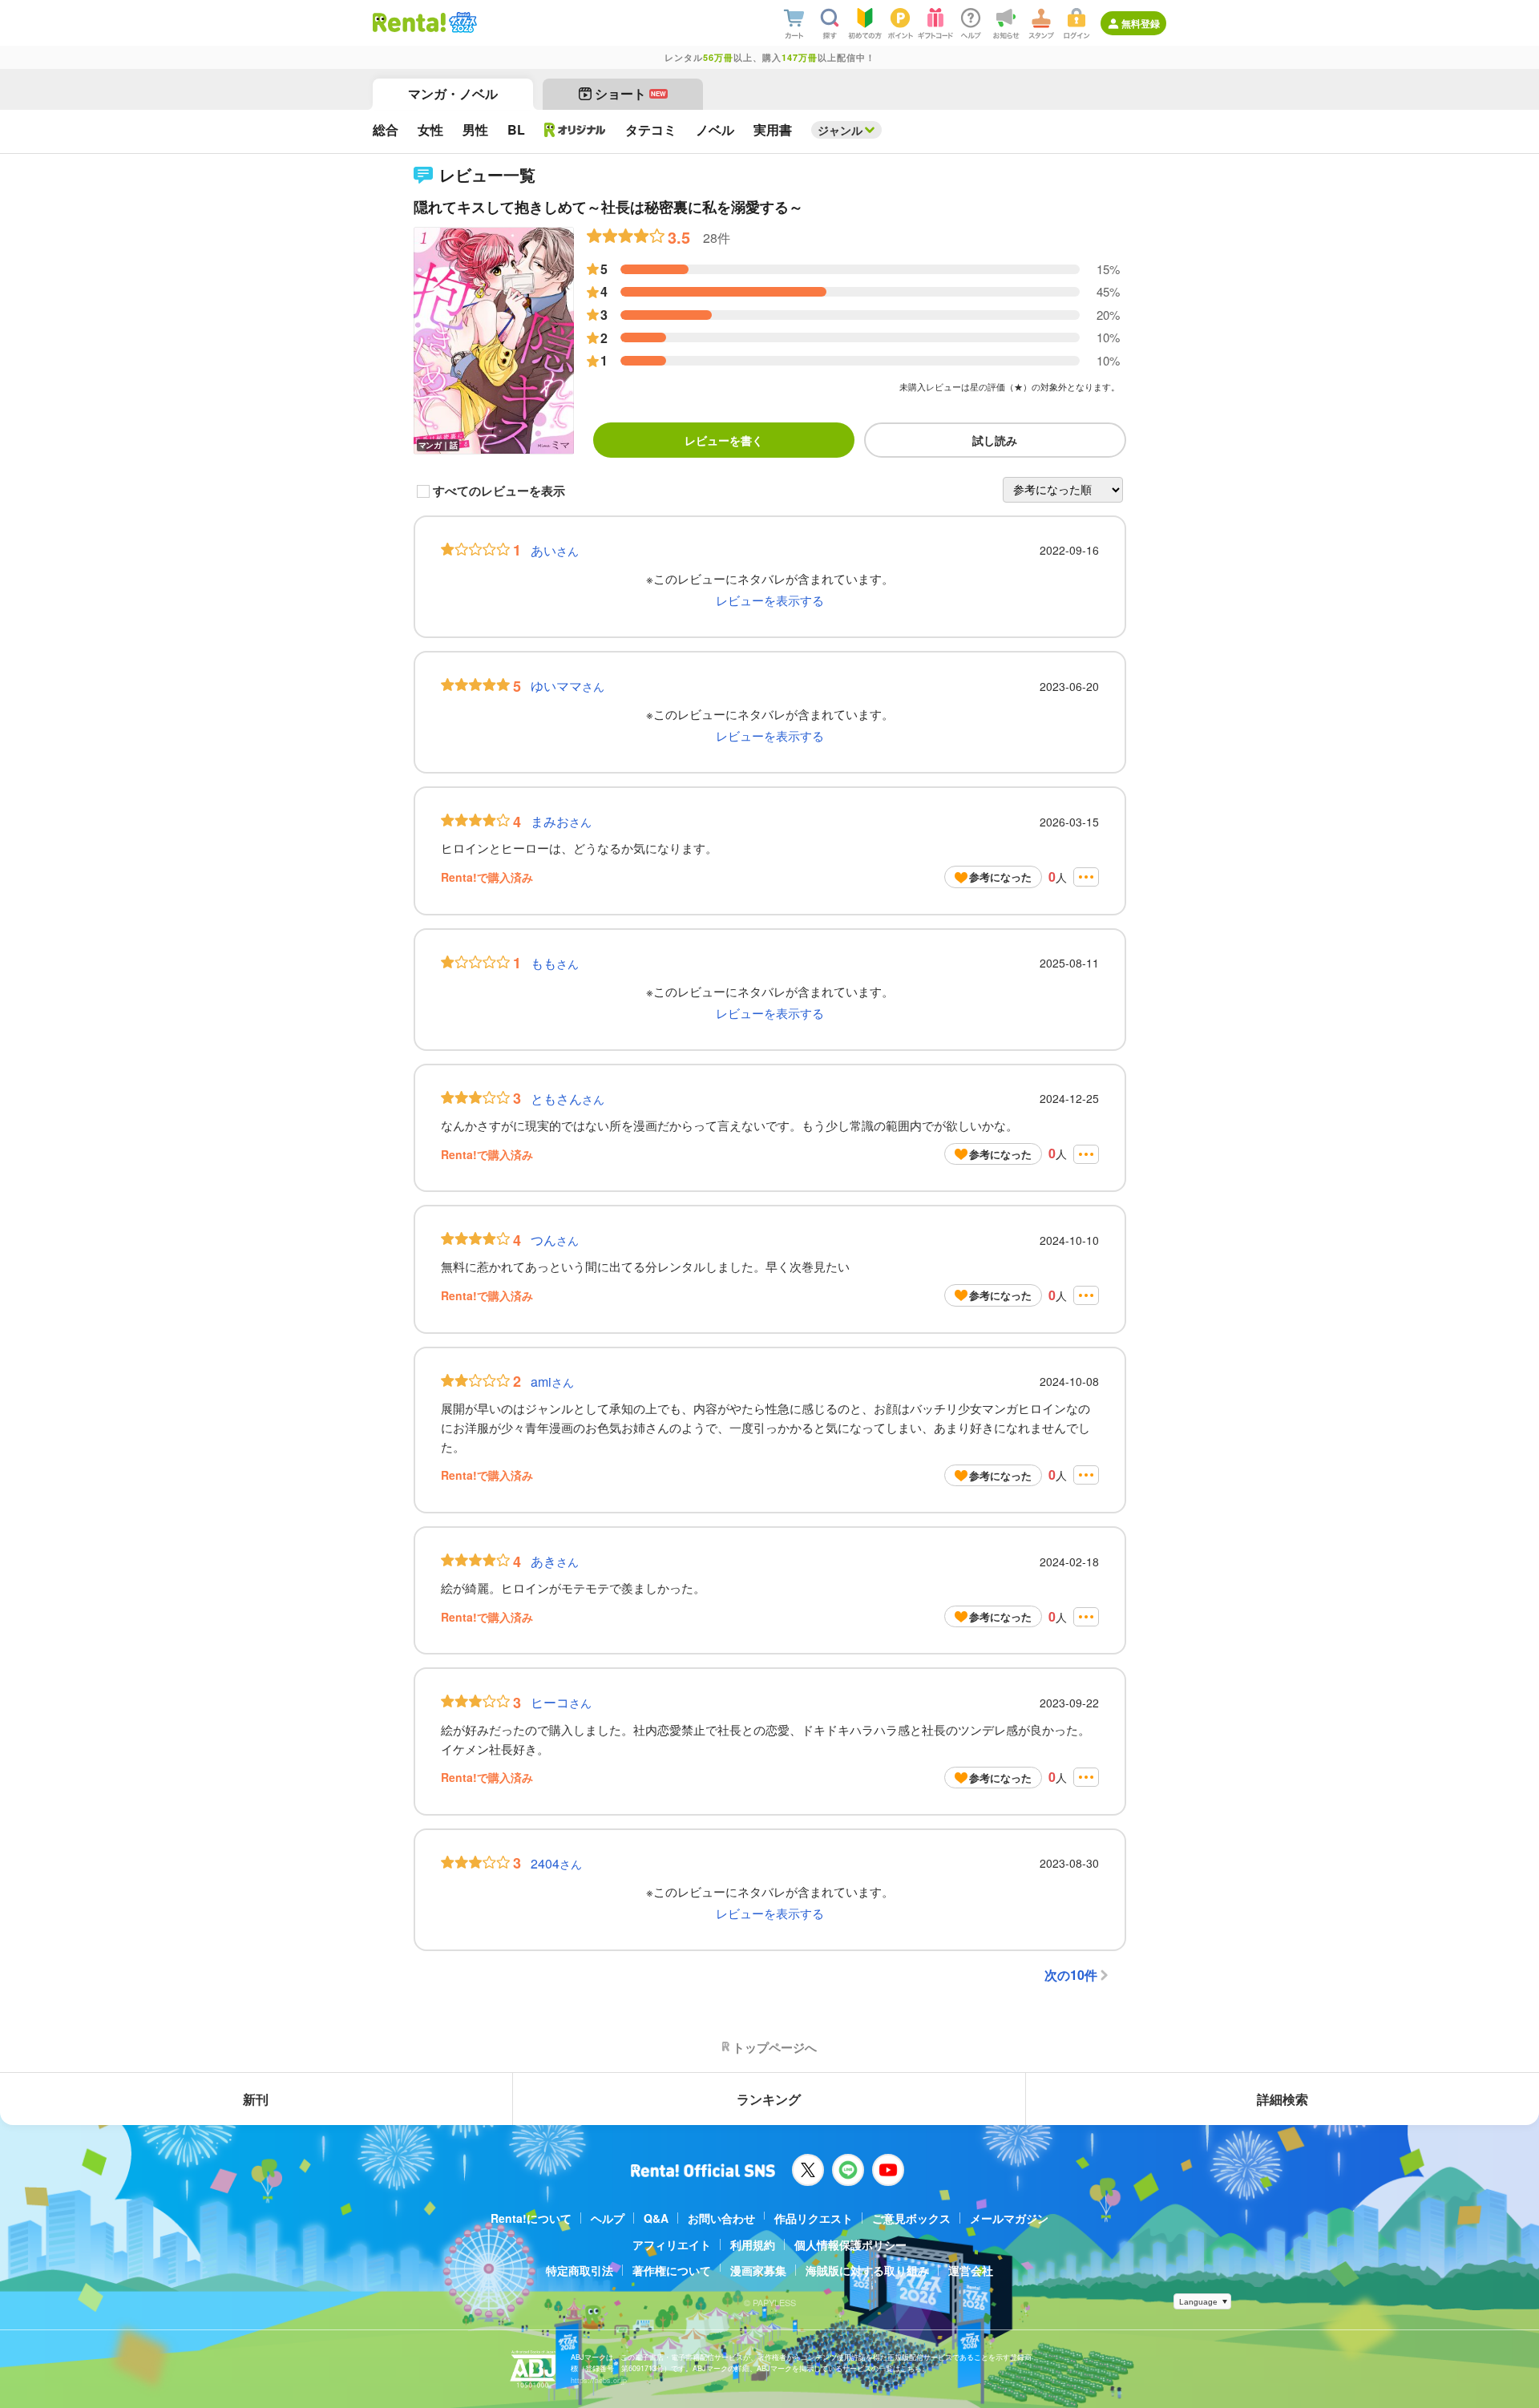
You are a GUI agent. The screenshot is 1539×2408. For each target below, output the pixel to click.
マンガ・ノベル (453, 93)
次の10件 (1071, 1975)
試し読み (995, 440)
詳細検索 (1282, 2099)
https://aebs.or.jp (599, 2380)
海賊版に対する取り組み (867, 2270)
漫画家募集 (758, 2270)
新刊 (256, 2099)
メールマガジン (1009, 2218)
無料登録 (1141, 23)
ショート (630, 93)
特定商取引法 (580, 2270)
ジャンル (840, 130)
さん (555, 550)
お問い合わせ (721, 2218)
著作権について (672, 2270)
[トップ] (409, 22)
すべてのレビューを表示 (499, 491)
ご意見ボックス (911, 2218)
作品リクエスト (814, 2218)
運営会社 (971, 2270)
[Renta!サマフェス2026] (461, 22)
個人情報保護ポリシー (850, 2244)
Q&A (656, 2218)
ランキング (769, 2099)
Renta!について (531, 2218)
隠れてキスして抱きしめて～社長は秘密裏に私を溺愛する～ (608, 207)
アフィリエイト (672, 2244)
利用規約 (753, 2244)
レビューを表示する (770, 600)
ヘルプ (608, 2218)
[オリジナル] (575, 130)
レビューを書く (724, 440)
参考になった (1000, 877)
